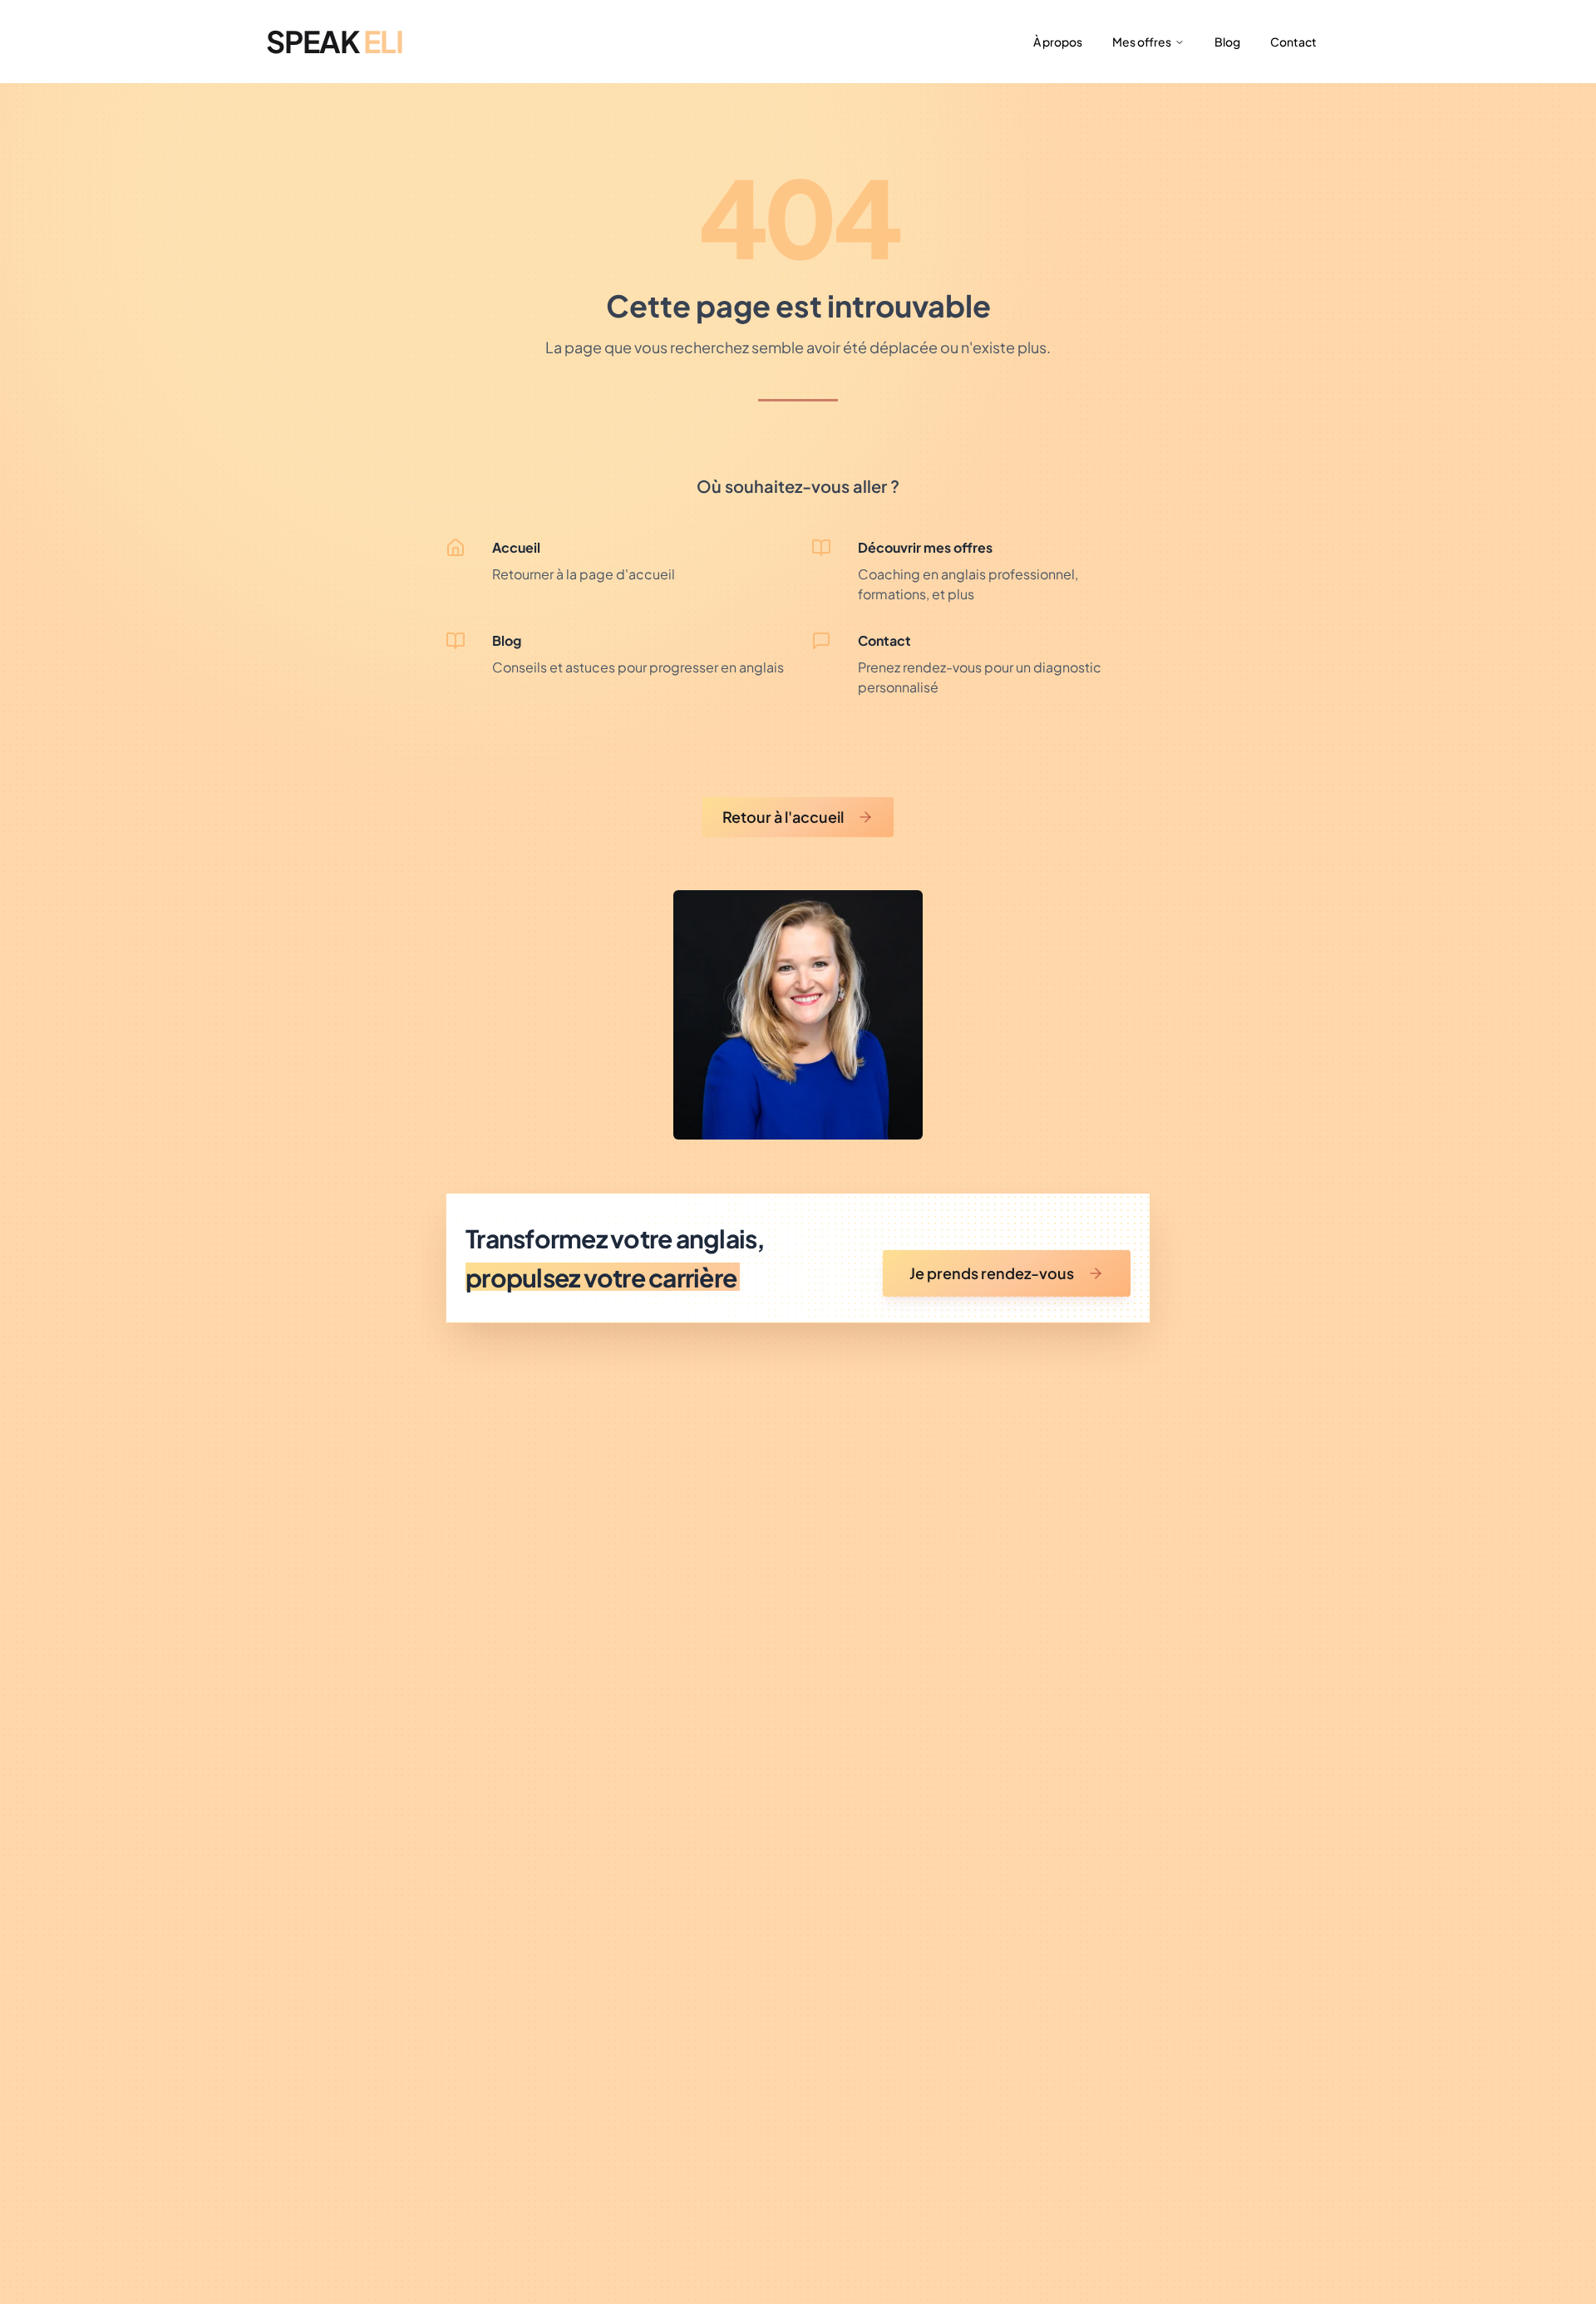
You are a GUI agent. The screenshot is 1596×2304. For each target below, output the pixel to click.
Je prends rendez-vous (992, 1273)
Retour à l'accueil (783, 817)
